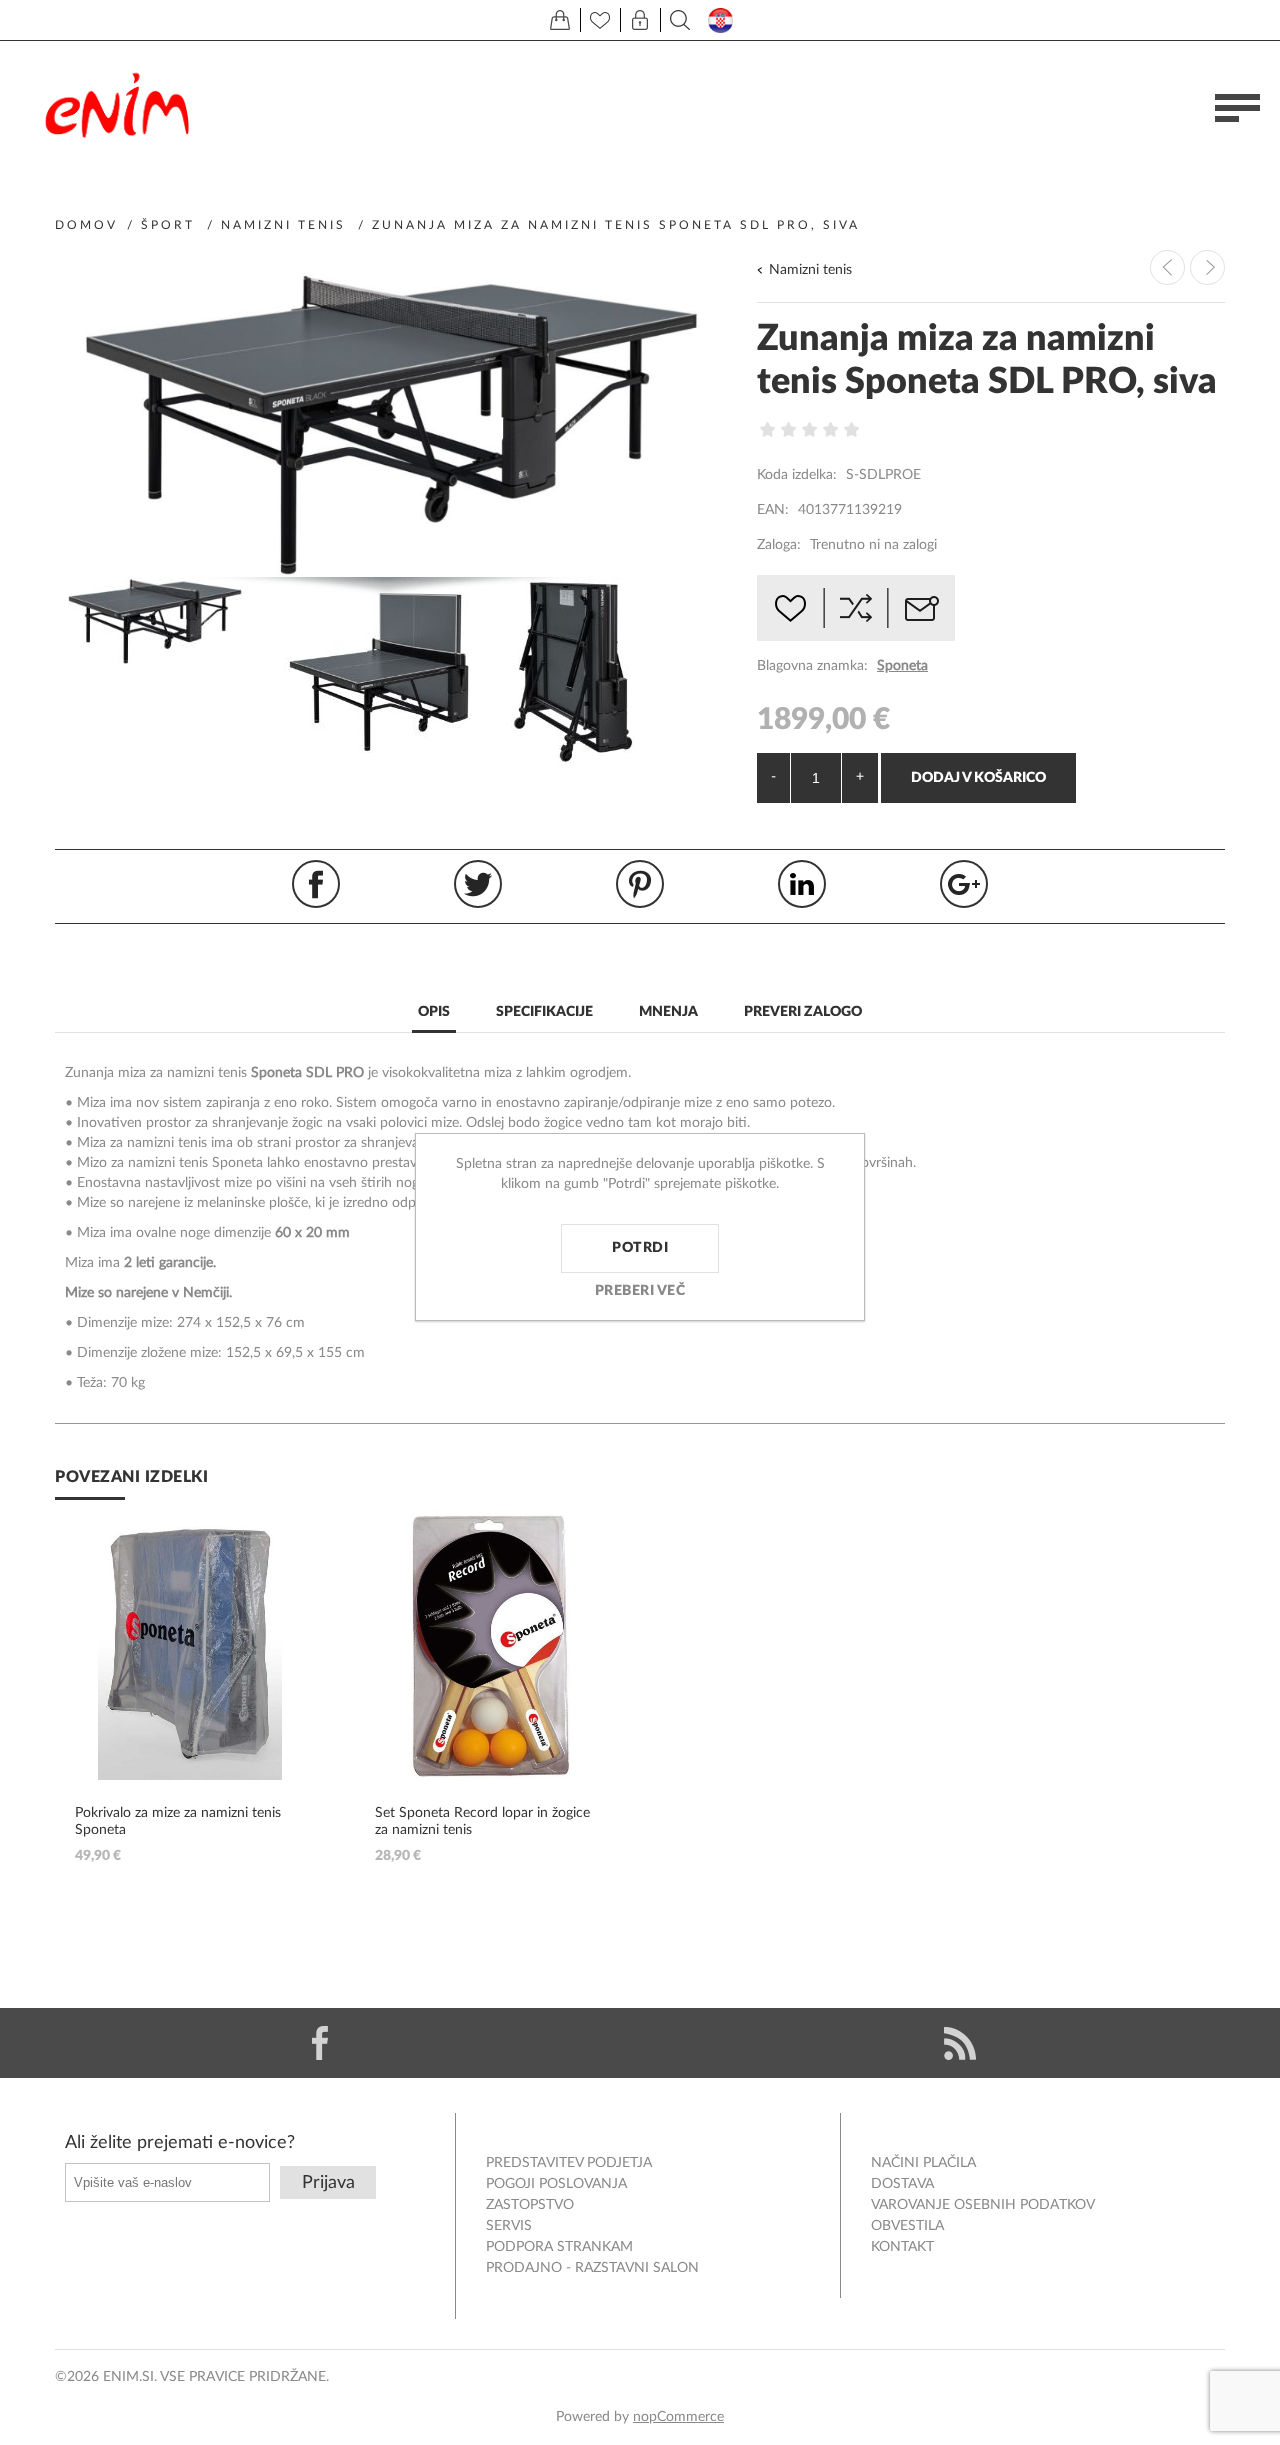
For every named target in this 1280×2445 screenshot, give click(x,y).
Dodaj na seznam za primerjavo (856, 608)
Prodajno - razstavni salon (592, 2268)
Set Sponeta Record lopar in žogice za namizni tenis (482, 1821)
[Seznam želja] (600, 20)
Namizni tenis (810, 270)
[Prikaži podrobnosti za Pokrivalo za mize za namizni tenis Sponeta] (190, 1645)
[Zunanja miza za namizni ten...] (1207, 267)
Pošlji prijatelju (922, 608)
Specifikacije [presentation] (544, 1012)
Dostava (902, 2184)
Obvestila (907, 2226)
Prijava (328, 2183)
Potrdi (640, 1248)
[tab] (434, 1013)
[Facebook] (320, 2043)
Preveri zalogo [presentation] (803, 1012)
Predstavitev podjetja (569, 2163)
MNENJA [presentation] (668, 1012)
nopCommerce (678, 2417)
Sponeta (902, 666)
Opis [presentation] (434, 1012)
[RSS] (960, 2043)
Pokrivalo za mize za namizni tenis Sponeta (178, 1821)
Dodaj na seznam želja (790, 608)
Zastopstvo (530, 2205)
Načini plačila (923, 2163)
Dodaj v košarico (978, 778)
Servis (509, 2226)
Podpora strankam (559, 2247)
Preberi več (640, 1291)
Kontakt (902, 2247)
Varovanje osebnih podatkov (983, 2205)
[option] (167, 620)
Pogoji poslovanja (556, 2184)
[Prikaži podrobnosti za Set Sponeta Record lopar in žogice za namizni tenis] (490, 1645)
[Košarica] (560, 20)
